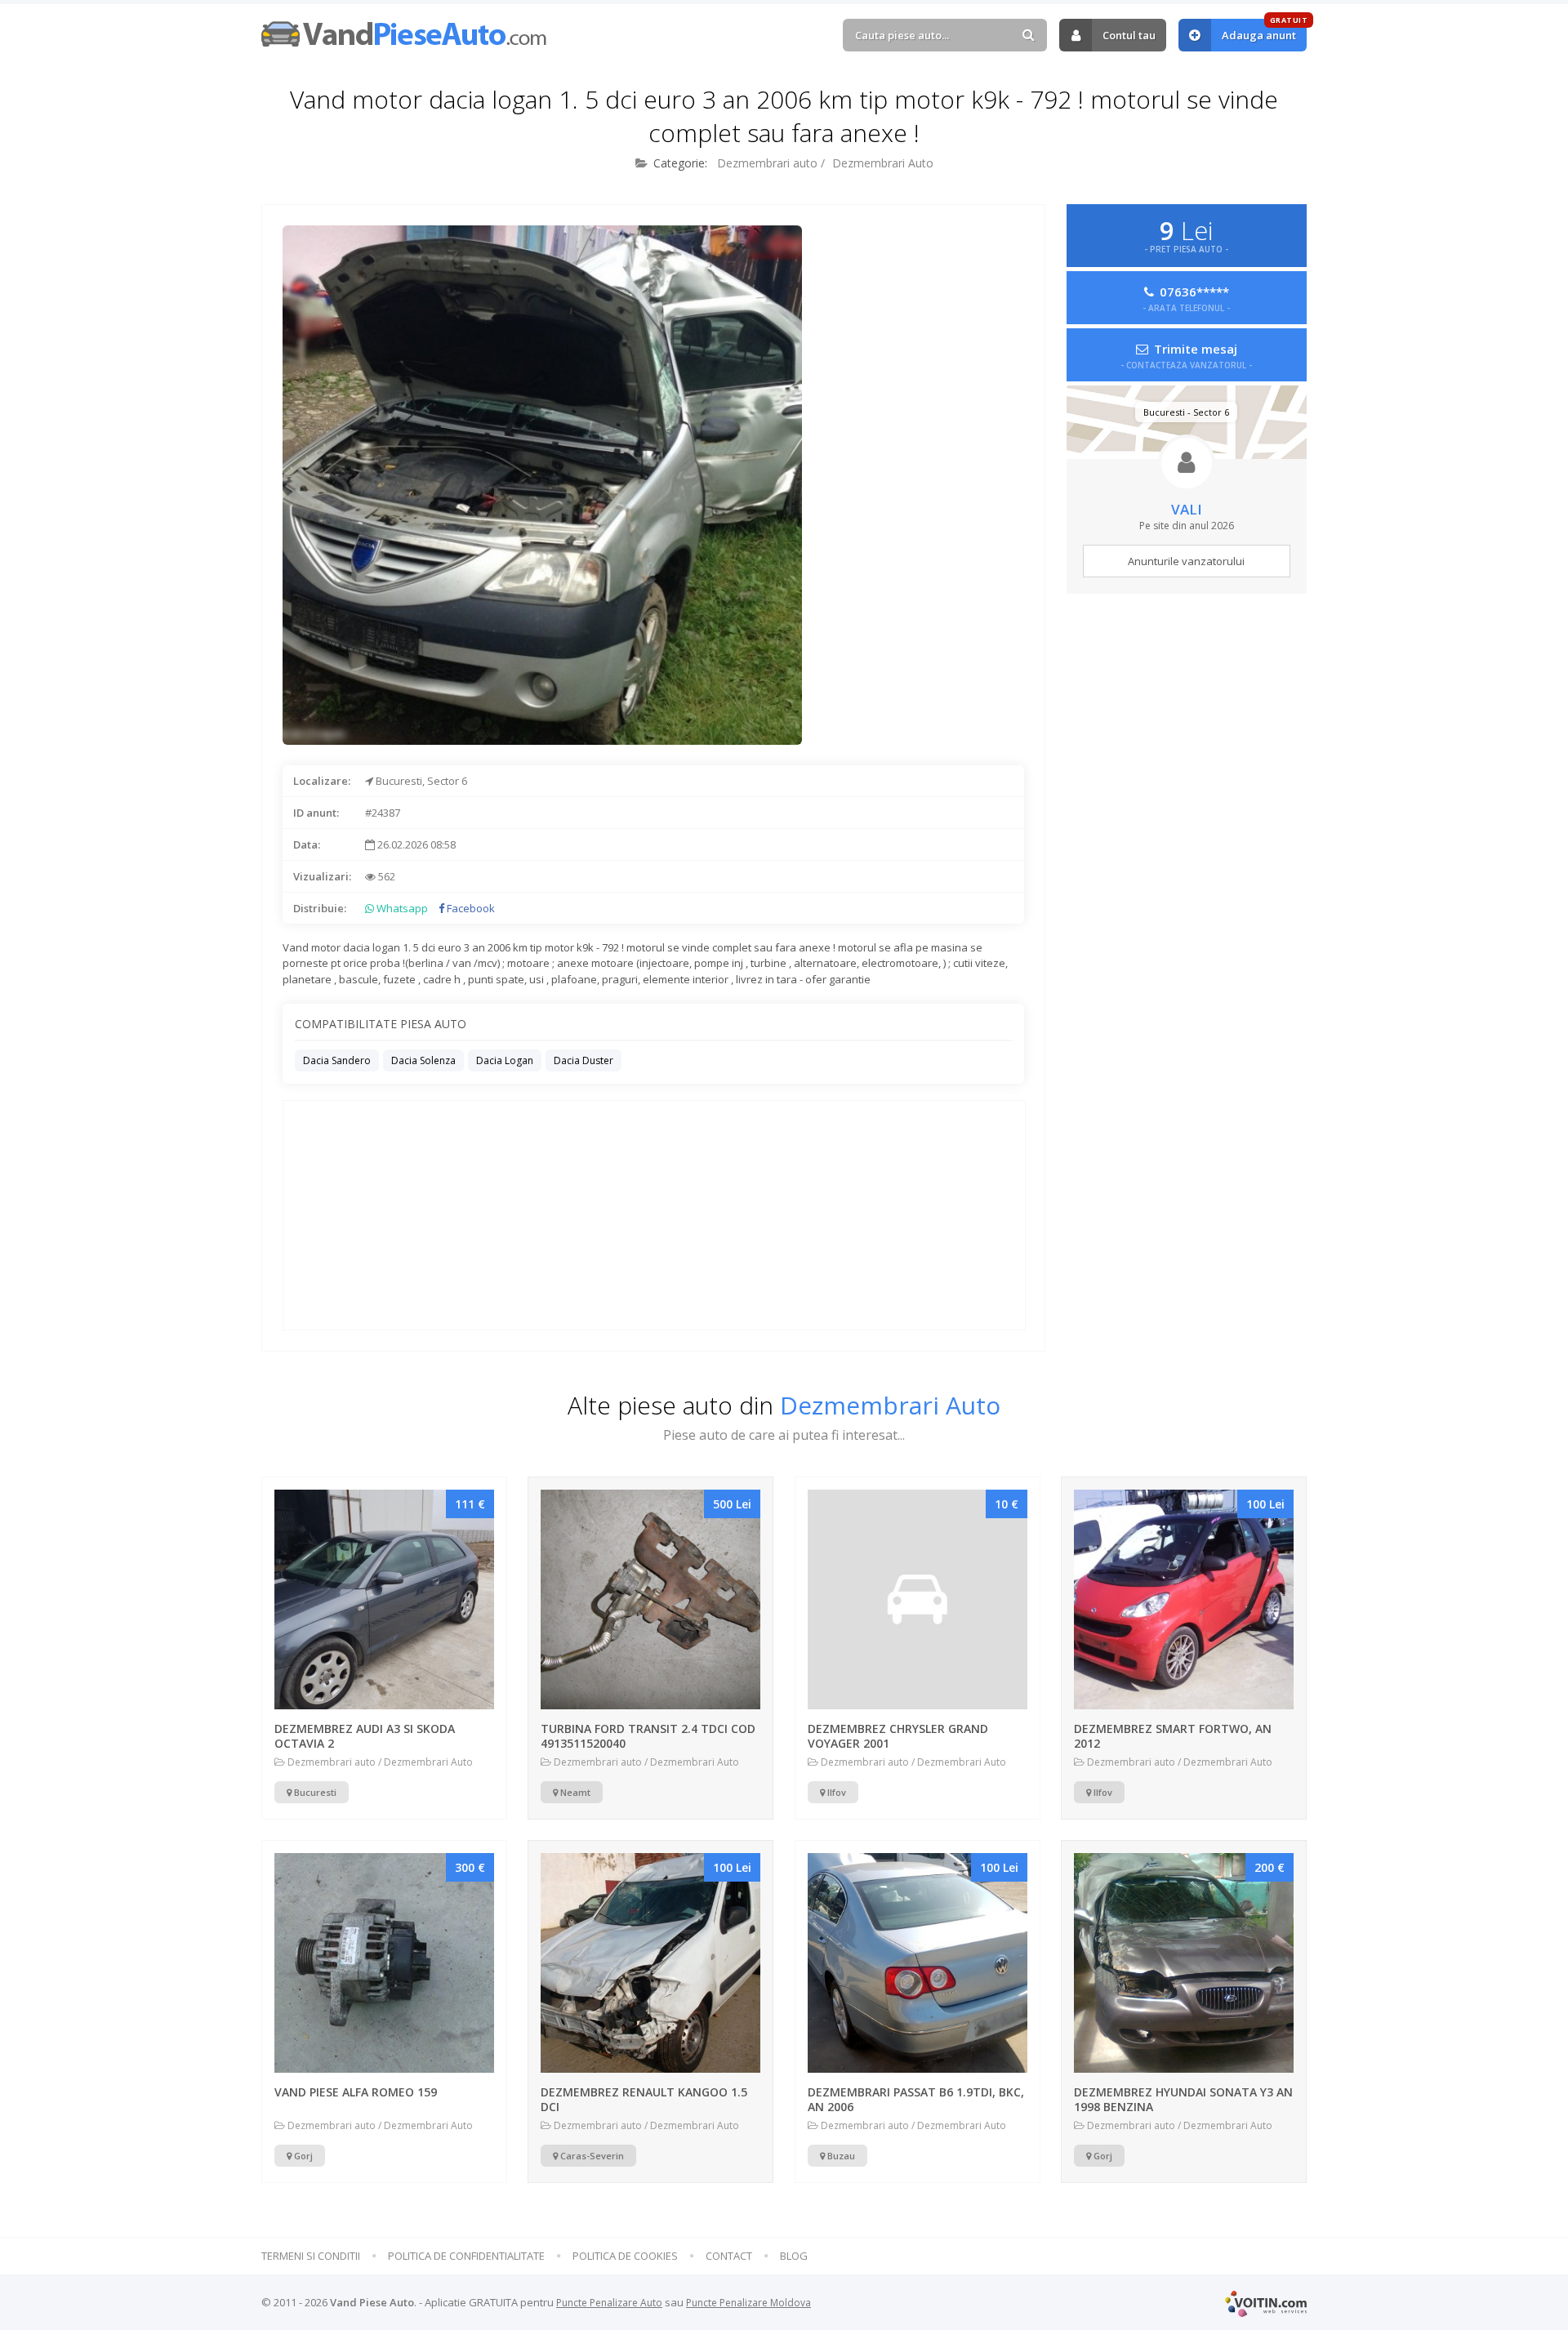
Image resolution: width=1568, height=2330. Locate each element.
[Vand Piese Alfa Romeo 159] (384, 1963)
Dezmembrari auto (767, 163)
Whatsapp (401, 908)
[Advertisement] (922, 643)
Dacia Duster (584, 1060)
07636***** (1186, 298)
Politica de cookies (625, 2256)
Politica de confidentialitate (466, 2256)
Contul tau (1129, 35)
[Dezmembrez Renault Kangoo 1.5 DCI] (650, 1963)
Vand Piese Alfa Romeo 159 (356, 2092)
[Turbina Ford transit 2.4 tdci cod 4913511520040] (650, 1599)
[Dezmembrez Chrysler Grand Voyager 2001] (918, 1599)
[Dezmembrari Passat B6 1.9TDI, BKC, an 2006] (918, 1963)
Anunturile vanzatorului (1186, 561)
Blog (794, 2256)
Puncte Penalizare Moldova (748, 2303)
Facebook (470, 908)
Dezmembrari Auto (883, 163)
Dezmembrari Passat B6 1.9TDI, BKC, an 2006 (916, 2099)
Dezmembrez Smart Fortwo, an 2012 (1173, 1736)
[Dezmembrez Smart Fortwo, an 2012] (1184, 1599)
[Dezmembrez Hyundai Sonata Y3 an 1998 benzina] (1184, 1963)
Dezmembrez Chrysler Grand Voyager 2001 (898, 1736)
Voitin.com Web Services (1266, 2303)
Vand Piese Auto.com (404, 34)
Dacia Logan (505, 1060)
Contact (729, 2256)
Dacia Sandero (337, 1060)
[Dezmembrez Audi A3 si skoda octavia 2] (384, 1599)
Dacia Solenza (423, 1060)
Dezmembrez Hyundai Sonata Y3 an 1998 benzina (1183, 2099)
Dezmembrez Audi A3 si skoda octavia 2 (365, 1736)
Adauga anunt (1264, 31)
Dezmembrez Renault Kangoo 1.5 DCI (644, 2099)
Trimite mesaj (1186, 355)
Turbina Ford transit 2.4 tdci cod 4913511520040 (648, 1736)
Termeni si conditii (311, 2256)
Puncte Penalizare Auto (609, 2303)
